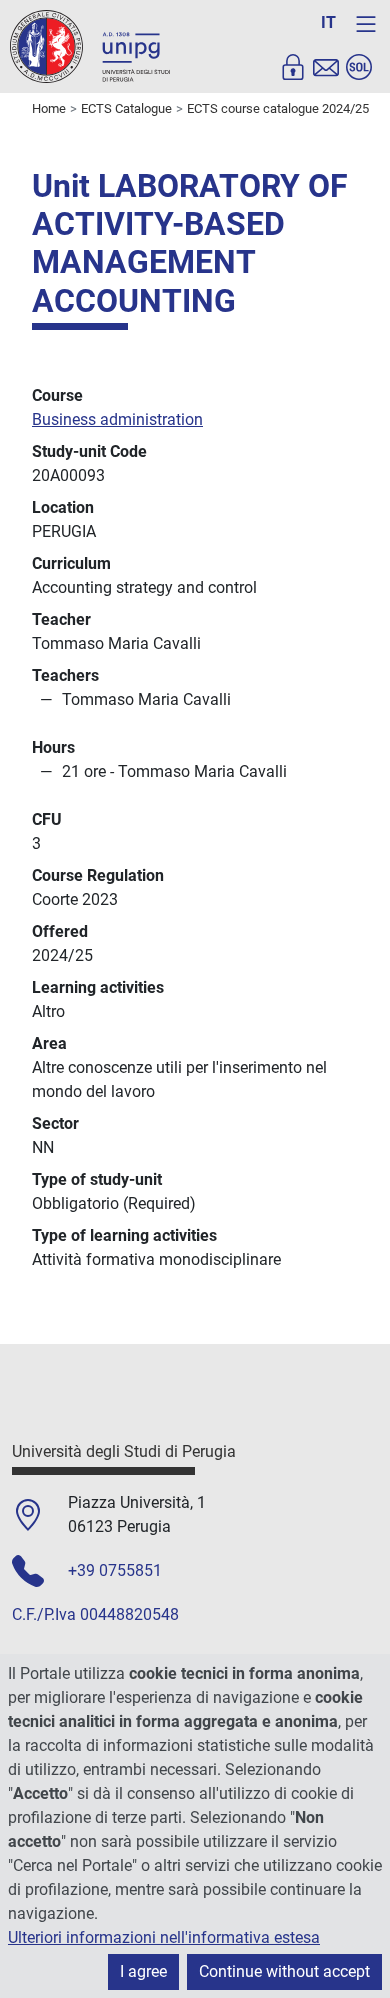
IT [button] (328, 22)
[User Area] (293, 67)
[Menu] (366, 24)
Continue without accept (284, 1971)
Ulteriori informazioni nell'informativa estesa (164, 1937)
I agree (143, 1971)
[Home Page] (90, 45)
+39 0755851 (115, 1570)
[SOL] (359, 67)
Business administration (117, 419)
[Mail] (326, 67)
